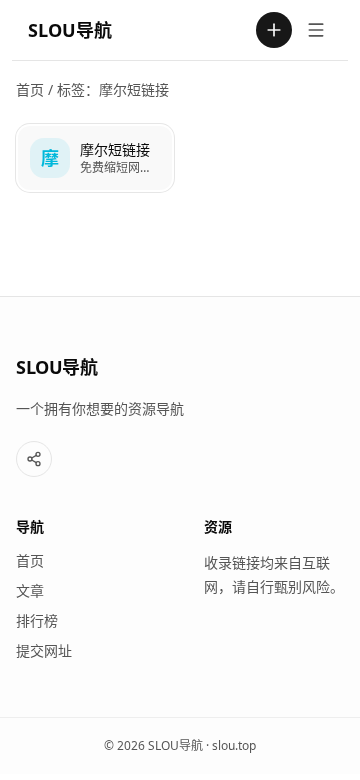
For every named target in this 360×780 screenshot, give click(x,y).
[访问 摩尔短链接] (50, 158)
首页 (30, 89)
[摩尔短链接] (95, 158)
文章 (30, 590)
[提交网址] (274, 30)
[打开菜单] (316, 30)
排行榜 (37, 620)
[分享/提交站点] (34, 459)
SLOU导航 (70, 30)
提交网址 (44, 650)
